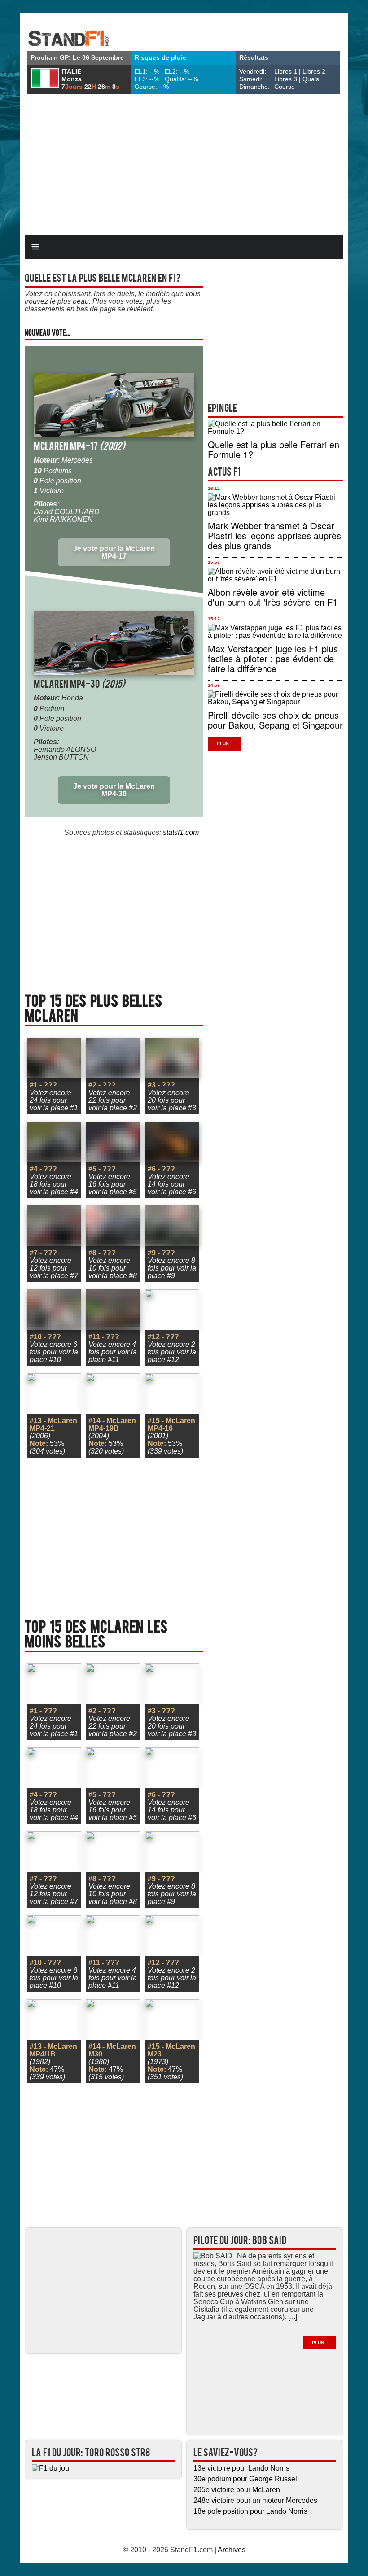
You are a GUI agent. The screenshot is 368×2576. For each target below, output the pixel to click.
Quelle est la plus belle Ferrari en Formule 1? (274, 449)
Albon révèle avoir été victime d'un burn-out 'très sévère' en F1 (273, 597)
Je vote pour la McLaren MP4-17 (114, 552)
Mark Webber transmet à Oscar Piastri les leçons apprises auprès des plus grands (274, 535)
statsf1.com (181, 832)
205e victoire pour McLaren (237, 2490)
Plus (223, 744)
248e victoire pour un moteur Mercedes (255, 2500)
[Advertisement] (184, 166)
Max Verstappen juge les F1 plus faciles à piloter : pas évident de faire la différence (273, 658)
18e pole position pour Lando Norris (250, 2511)
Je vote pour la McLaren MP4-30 (114, 790)
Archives (232, 2550)
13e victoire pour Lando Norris (241, 2468)
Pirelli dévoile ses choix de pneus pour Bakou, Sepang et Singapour (275, 720)
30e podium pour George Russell (246, 2479)
